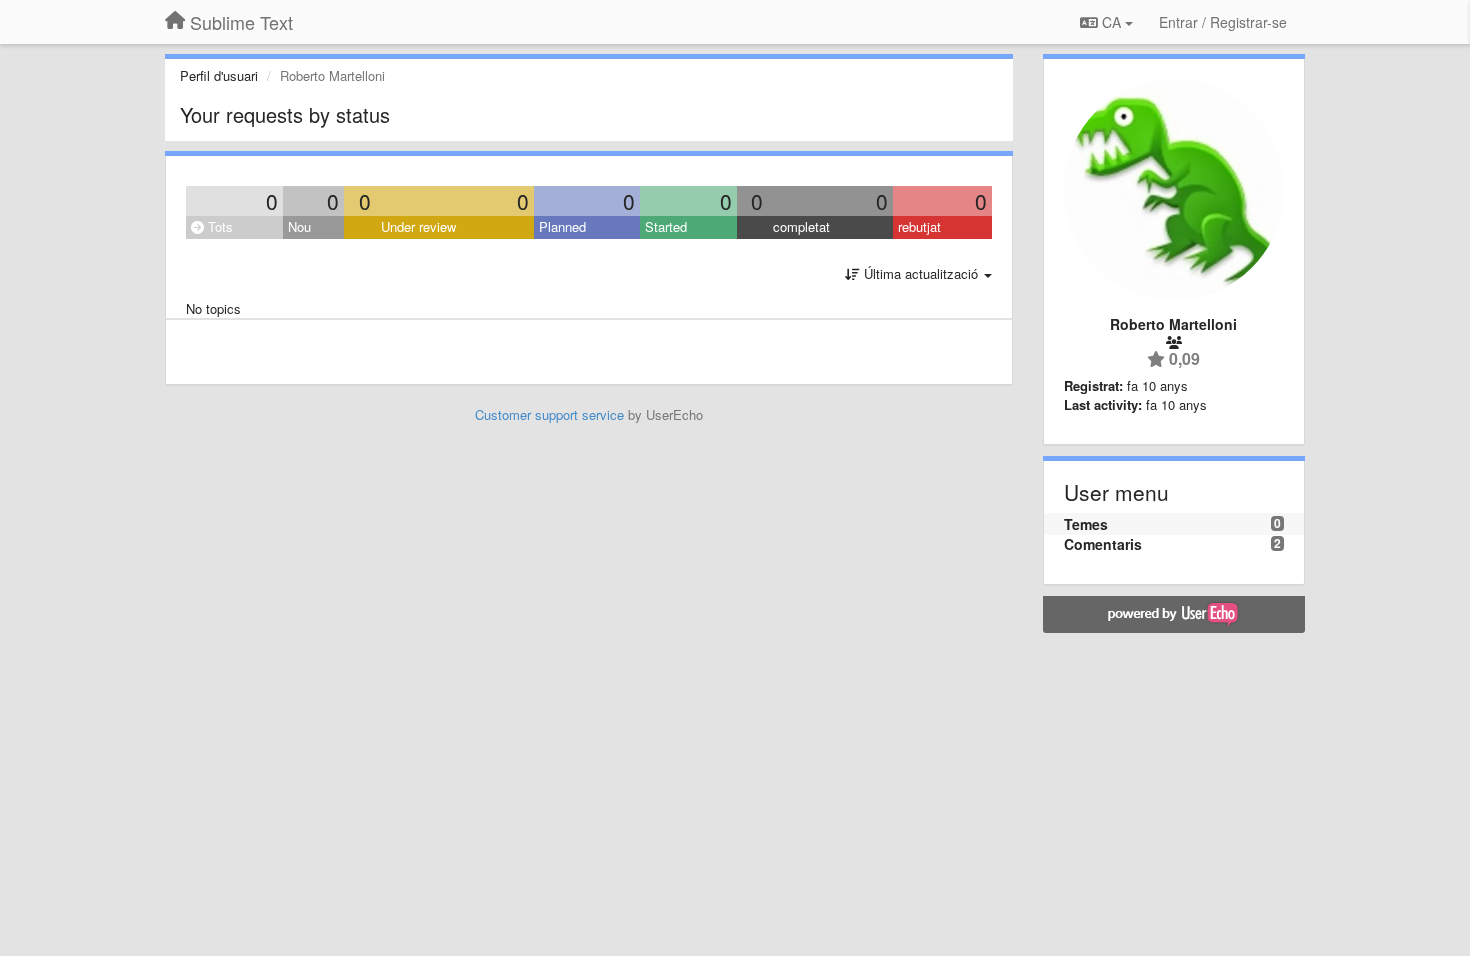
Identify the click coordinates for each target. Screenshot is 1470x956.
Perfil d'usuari (219, 75)
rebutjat (919, 226)
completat (801, 226)
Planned (562, 226)
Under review (418, 226)
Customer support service (549, 414)
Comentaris (1103, 544)
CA (1111, 22)
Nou (299, 226)
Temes (1086, 524)
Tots (218, 226)
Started (666, 226)
